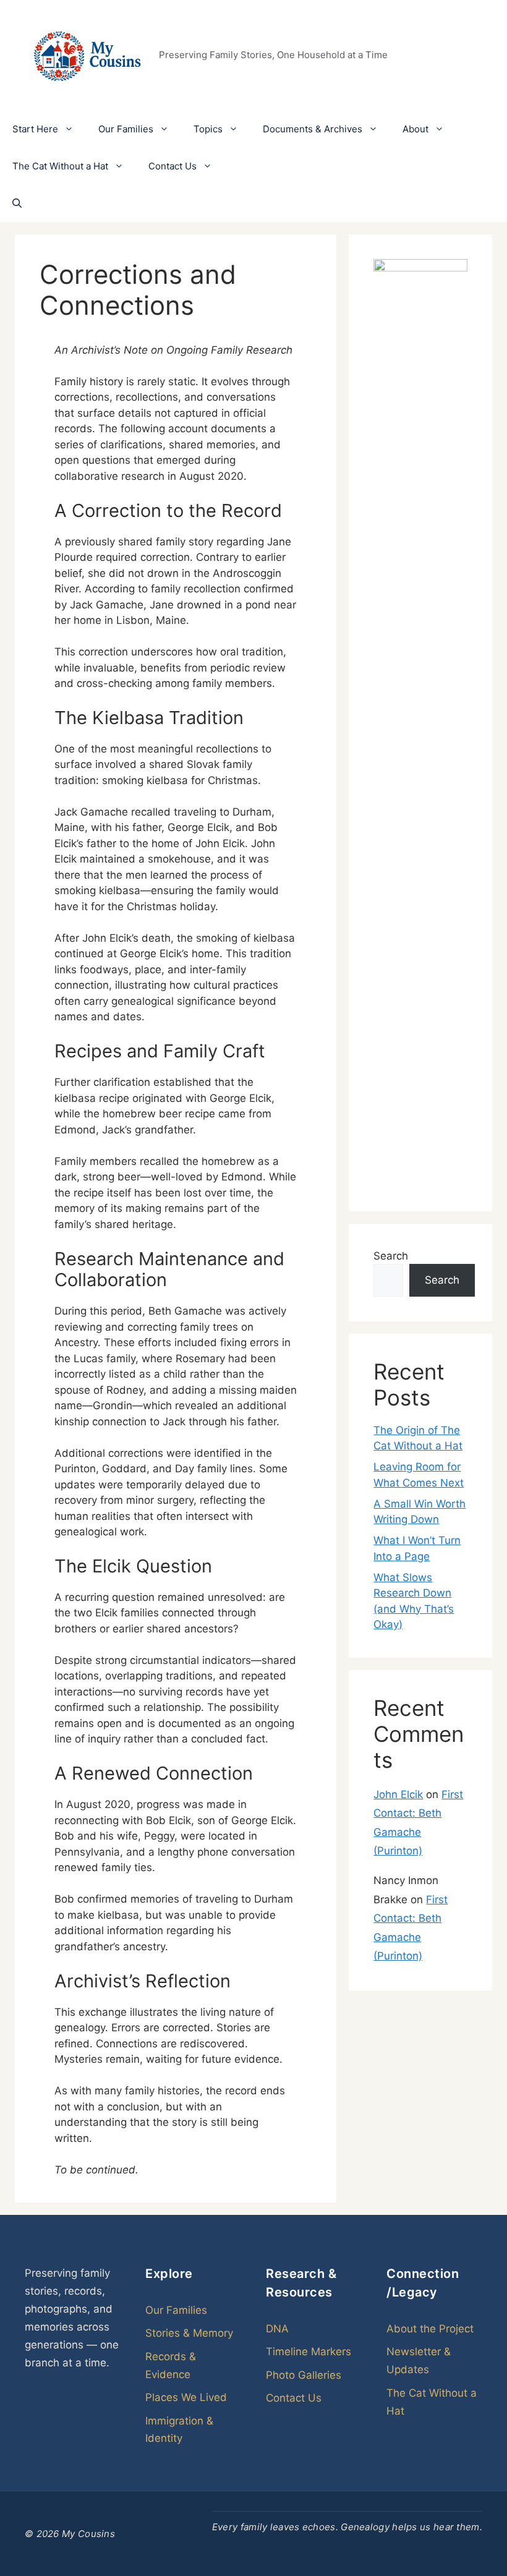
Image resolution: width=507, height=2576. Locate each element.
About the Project (430, 2329)
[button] (17, 203)
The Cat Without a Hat (60, 166)
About (415, 129)
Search (391, 1256)
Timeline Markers (309, 2352)
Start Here (35, 129)
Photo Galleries (304, 2375)
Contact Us (173, 166)
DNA (277, 2329)
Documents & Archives (313, 129)
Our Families (126, 129)
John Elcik (398, 1794)
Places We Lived (186, 2397)
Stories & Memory (189, 2333)
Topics (208, 129)
